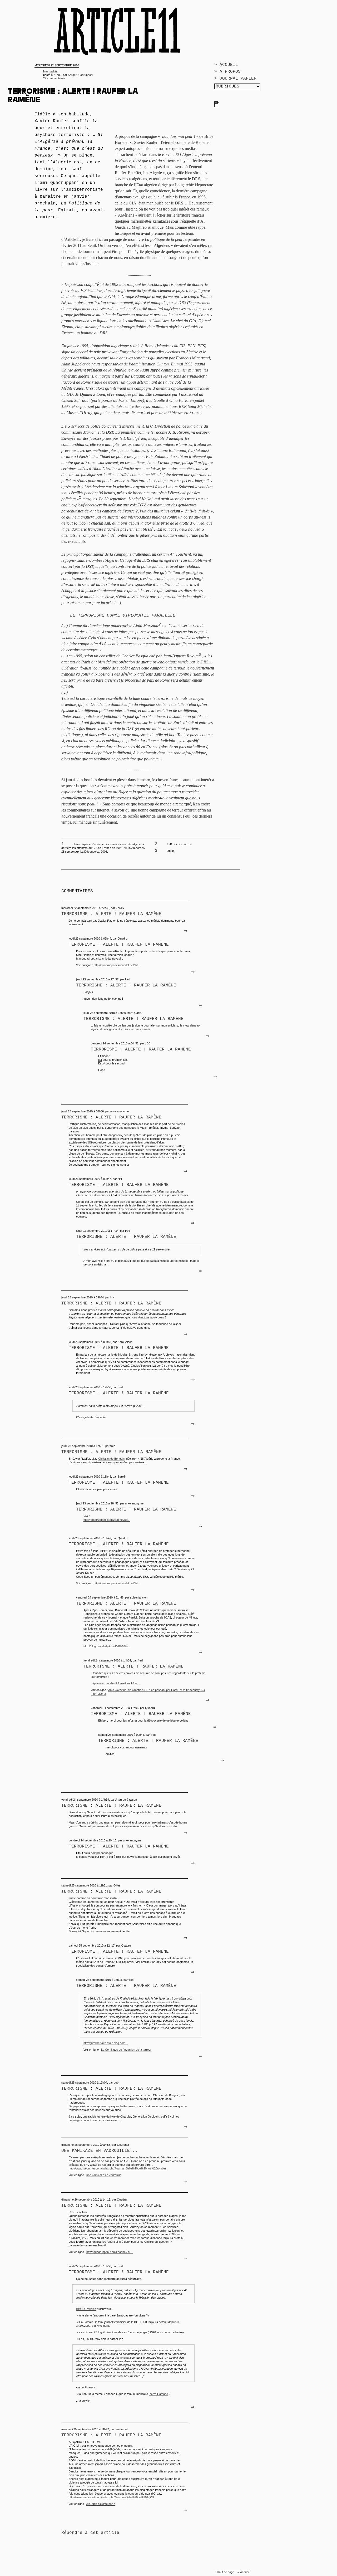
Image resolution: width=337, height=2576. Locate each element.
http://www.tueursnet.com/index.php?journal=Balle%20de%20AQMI (111, 2497)
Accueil (245, 2572)
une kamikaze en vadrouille (104, 2175)
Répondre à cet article (90, 2533)
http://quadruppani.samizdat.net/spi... (100, 959)
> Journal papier (235, 79)
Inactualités (50, 71)
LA (103, 1063)
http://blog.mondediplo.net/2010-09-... (107, 1646)
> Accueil (226, 65)
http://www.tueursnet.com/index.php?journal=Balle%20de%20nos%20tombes (118, 2168)
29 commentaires (54, 78)
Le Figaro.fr (88, 2387)
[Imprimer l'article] (217, 106)
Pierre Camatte (158, 2394)
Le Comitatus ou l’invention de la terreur (126, 2050)
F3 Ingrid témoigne (106, 2332)
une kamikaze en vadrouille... (100, 2151)
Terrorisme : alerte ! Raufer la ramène (111, 914)
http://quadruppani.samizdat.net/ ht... (117, 965)
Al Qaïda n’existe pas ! (100, 2504)
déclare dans (153, 155)
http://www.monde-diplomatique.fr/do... (115, 1683)
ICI (100, 1060)
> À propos (227, 72)
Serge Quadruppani (80, 75)
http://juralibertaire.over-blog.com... (106, 2043)
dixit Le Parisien (86, 2309)
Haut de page (226, 2572)
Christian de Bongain (111, 1459)
